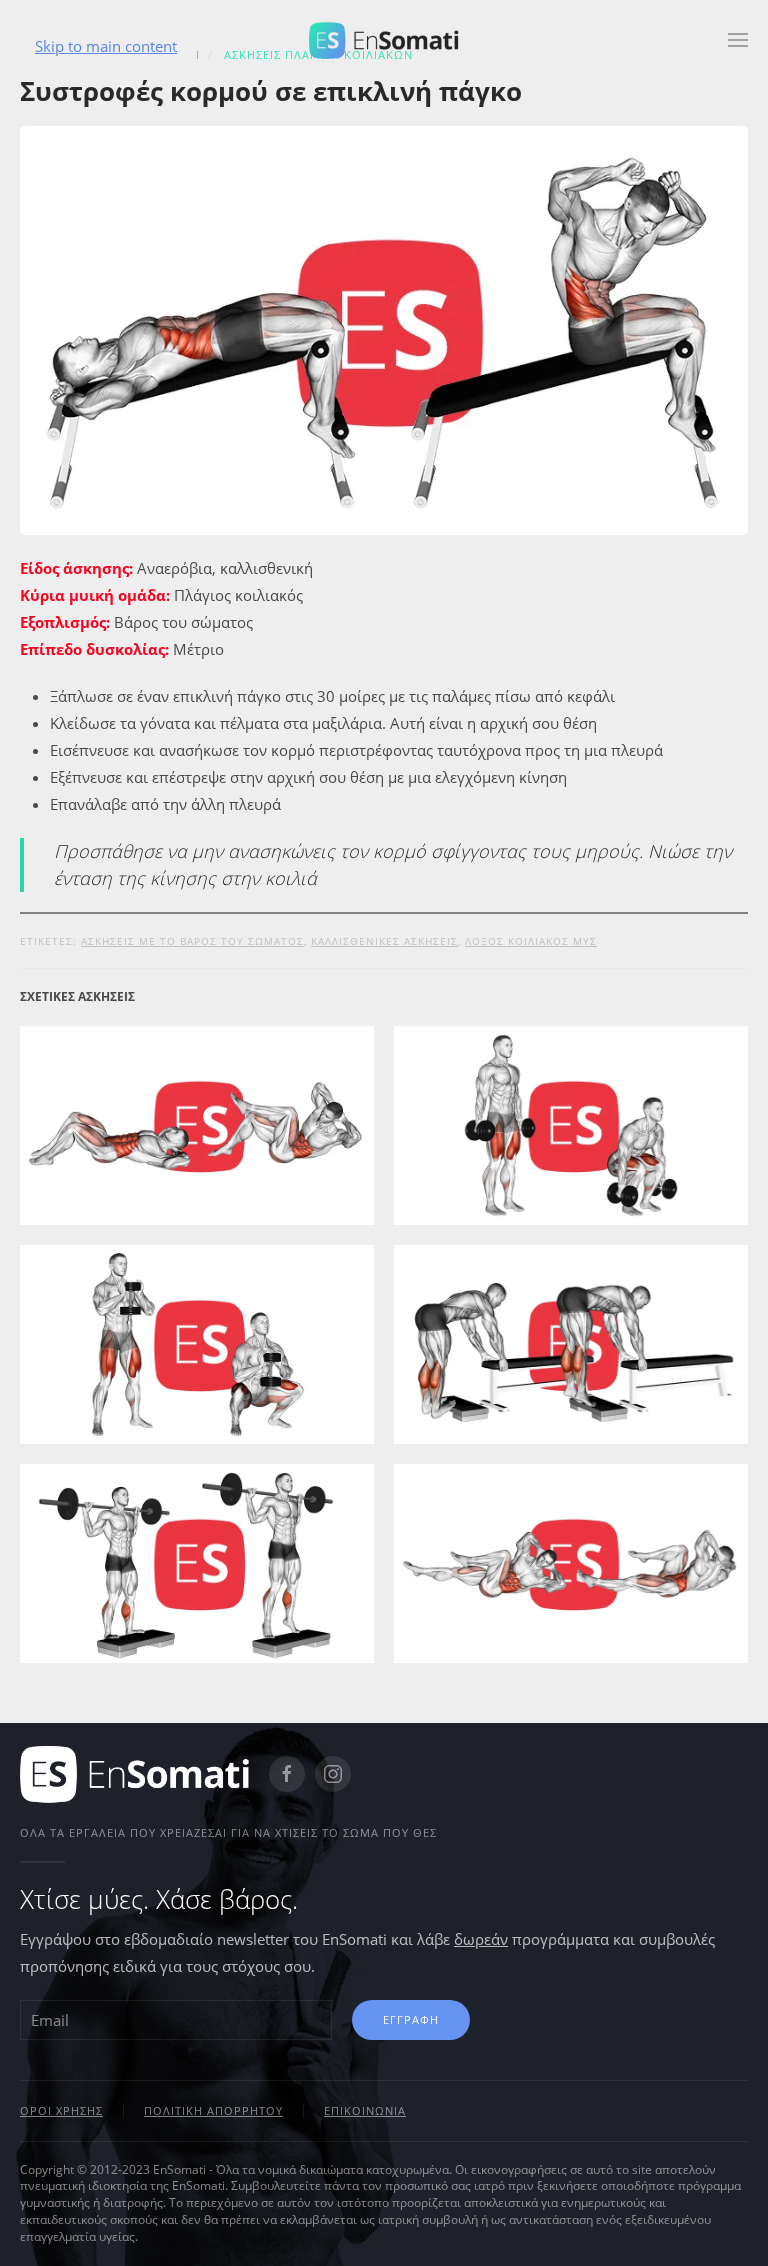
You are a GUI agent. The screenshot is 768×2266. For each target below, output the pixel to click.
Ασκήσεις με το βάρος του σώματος (192, 941)
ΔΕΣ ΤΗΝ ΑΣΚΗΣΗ (197, 1171)
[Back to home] (384, 40)
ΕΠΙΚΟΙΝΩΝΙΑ (365, 2110)
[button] (738, 40)
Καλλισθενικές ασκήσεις (384, 941)
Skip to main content (106, 46)
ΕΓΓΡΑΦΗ (411, 2019)
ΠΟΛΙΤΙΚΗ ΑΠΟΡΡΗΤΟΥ (213, 2110)
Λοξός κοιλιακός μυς (531, 941)
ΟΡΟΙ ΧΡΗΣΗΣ (61, 2110)
